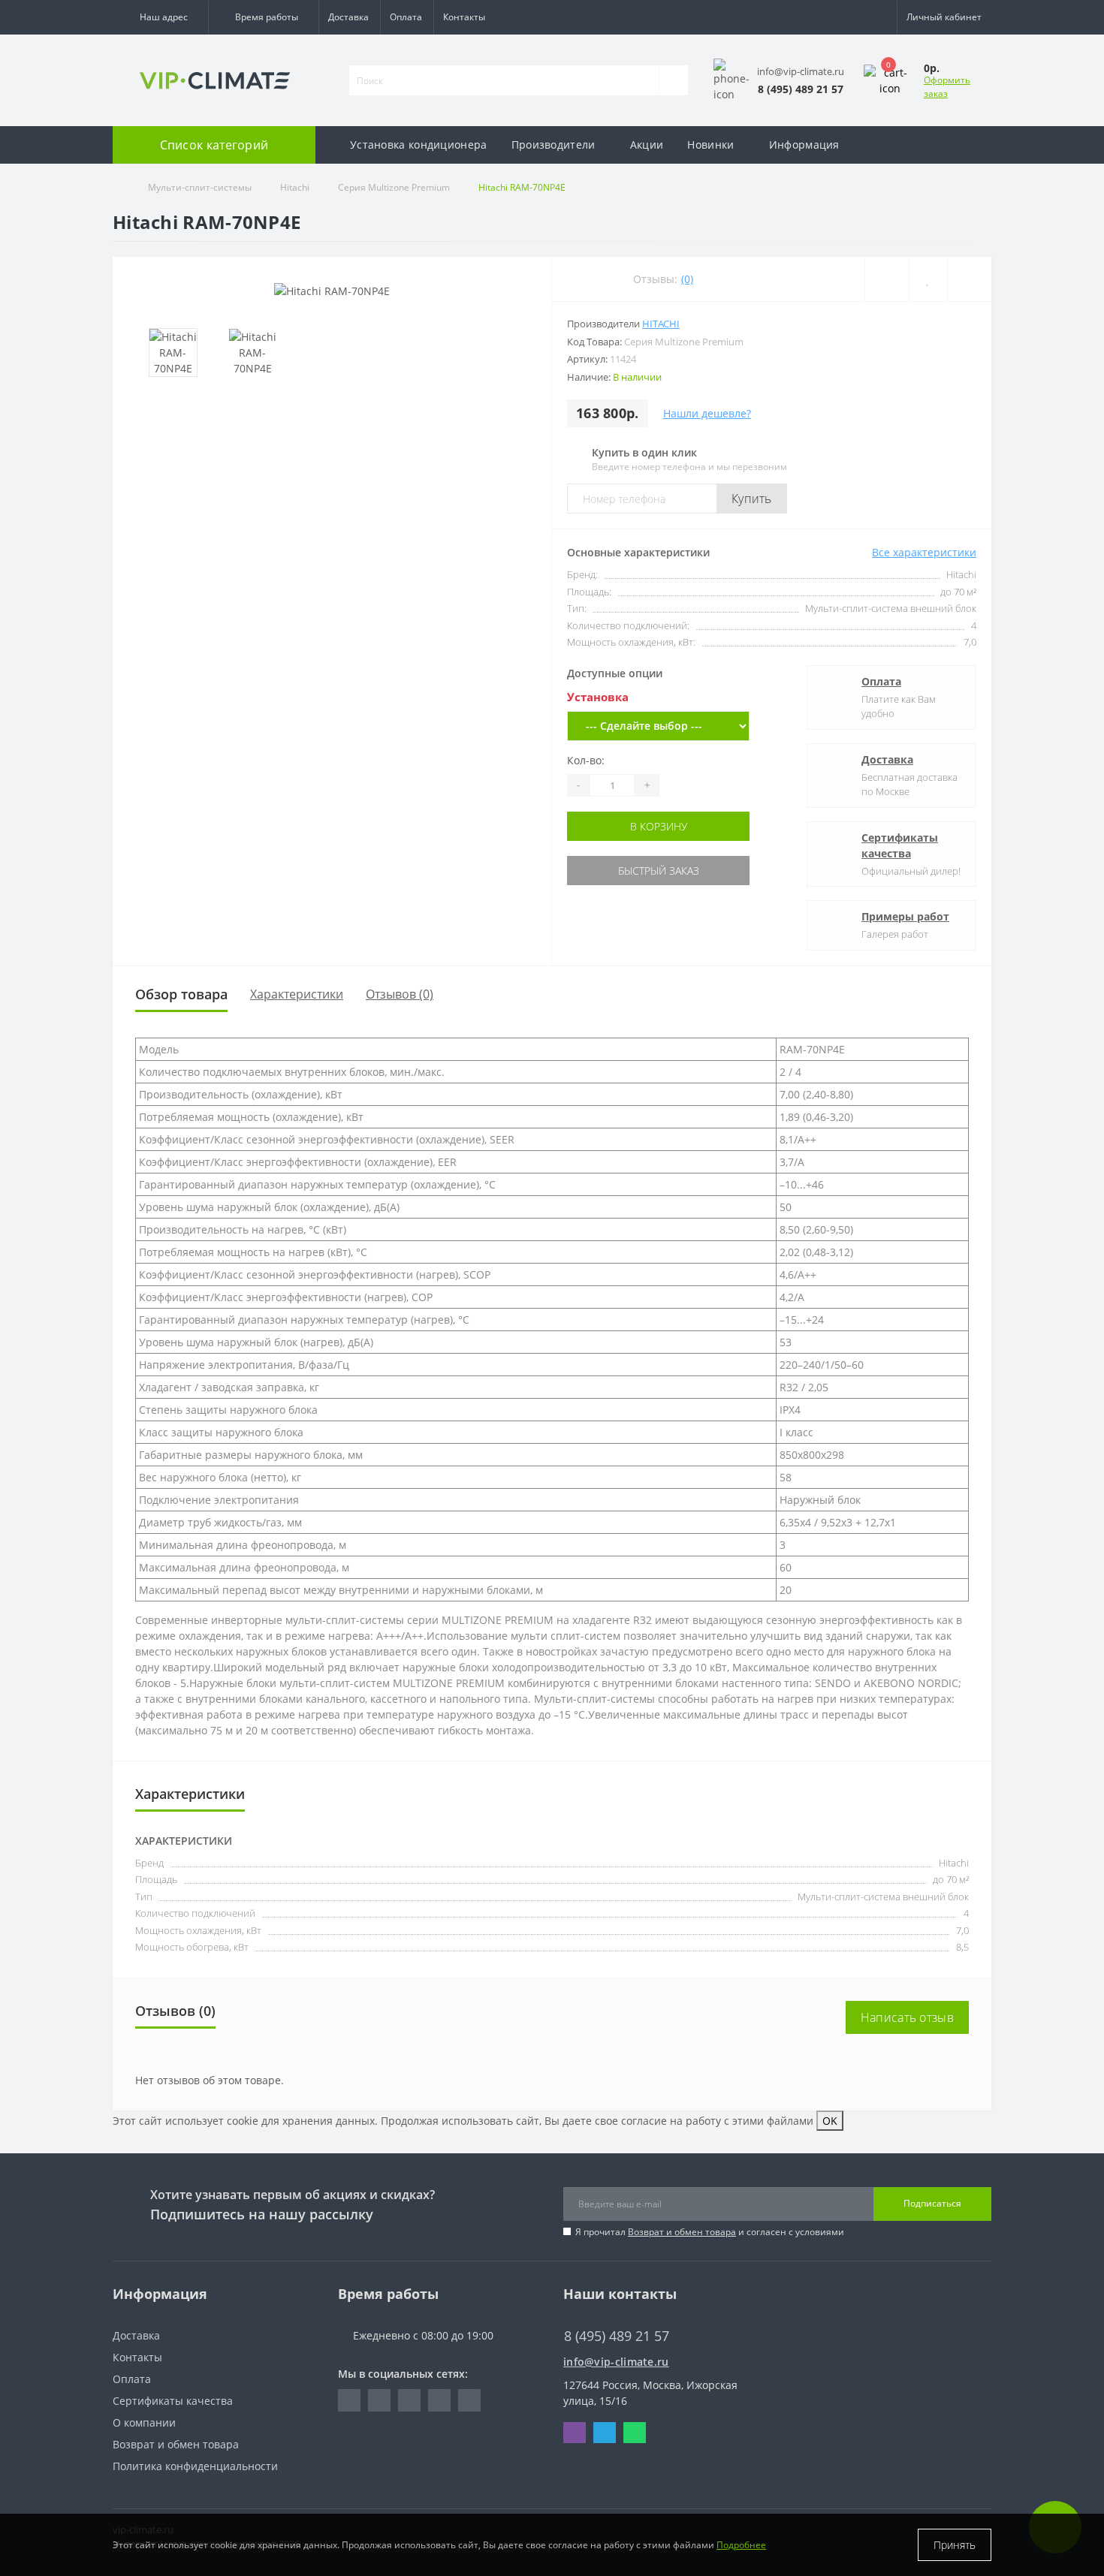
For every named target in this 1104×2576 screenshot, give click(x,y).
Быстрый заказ (659, 871)
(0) (687, 279)
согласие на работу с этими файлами (717, 2121)
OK (830, 2121)
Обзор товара (181, 994)
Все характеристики (924, 552)
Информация (804, 145)
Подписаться (932, 2203)
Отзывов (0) (400, 994)
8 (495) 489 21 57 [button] (617, 2336)
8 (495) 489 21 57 (606, 2314)
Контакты (464, 17)
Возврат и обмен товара (682, 2232)
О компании (144, 2422)
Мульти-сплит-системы (200, 187)
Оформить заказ (947, 87)
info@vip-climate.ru (616, 2362)
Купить (752, 499)
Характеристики (297, 994)
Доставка (348, 17)
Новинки (710, 145)
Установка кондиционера (419, 145)
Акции (647, 145)
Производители (554, 145)
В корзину (659, 826)
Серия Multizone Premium (394, 187)
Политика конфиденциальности (195, 2466)
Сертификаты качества (900, 845)
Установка (598, 697)
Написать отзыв (907, 2017)
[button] (160, 17)
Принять (955, 2545)
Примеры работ (905, 916)
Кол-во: (586, 760)
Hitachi (295, 187)
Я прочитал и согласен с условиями (710, 2232)
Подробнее (741, 2545)
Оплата (406, 17)
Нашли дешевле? (707, 413)
